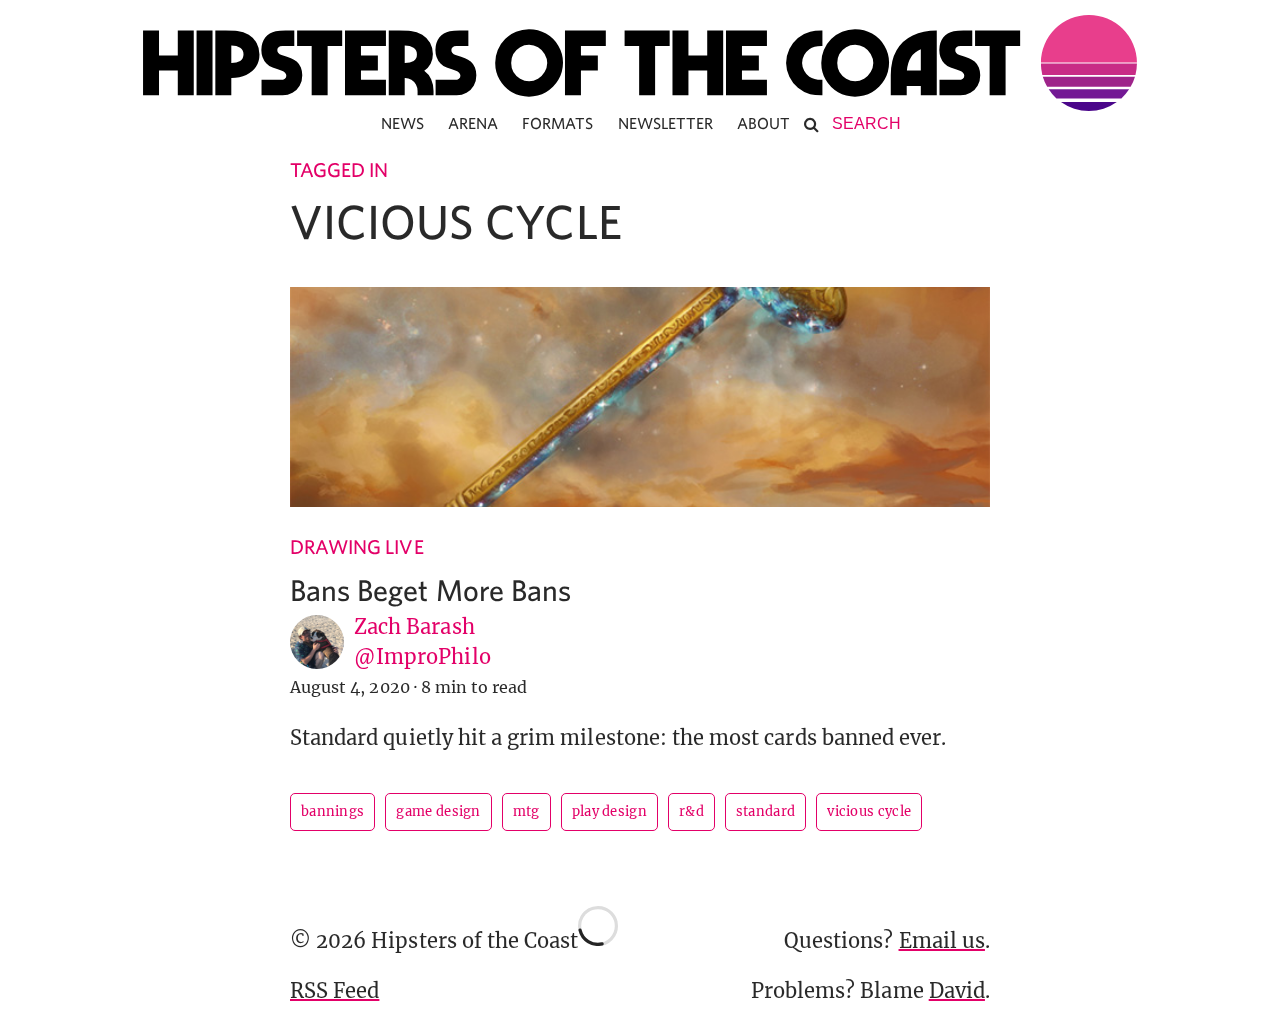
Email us (942, 940)
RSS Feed (334, 990)
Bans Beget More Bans (430, 589)
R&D (691, 811)
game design (438, 811)
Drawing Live (357, 546)
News (402, 123)
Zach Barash (414, 626)
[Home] (640, 63)
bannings (332, 811)
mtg (526, 811)
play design (609, 811)
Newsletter (666, 123)
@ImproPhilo (422, 656)
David (957, 990)
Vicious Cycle (869, 811)
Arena (473, 123)
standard (765, 811)
